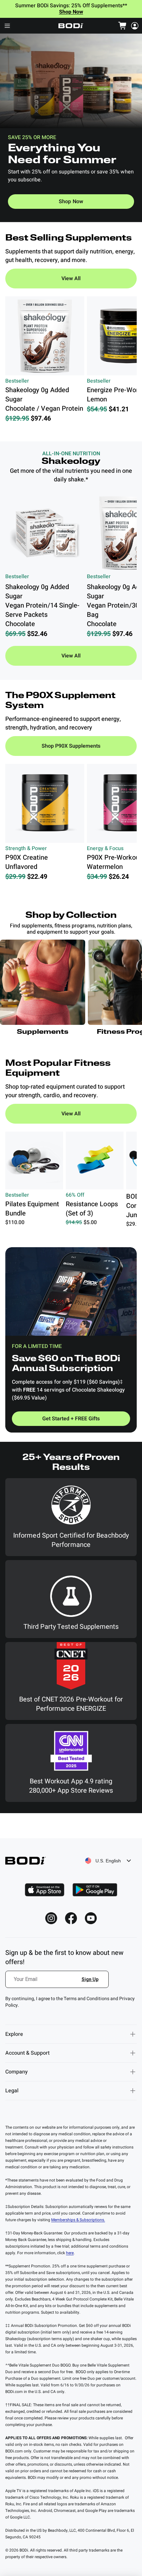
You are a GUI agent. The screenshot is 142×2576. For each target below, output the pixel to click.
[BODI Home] (71, 26)
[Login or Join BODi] (135, 26)
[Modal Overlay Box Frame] (57, 1983)
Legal (12, 2091)
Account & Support (27, 2053)
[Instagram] (51, 1918)
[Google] (95, 1890)
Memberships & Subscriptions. (78, 2220)
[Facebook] (71, 1918)
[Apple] (45, 1890)
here (70, 2253)
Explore (14, 2034)
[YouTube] (91, 1918)
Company (17, 2072)
